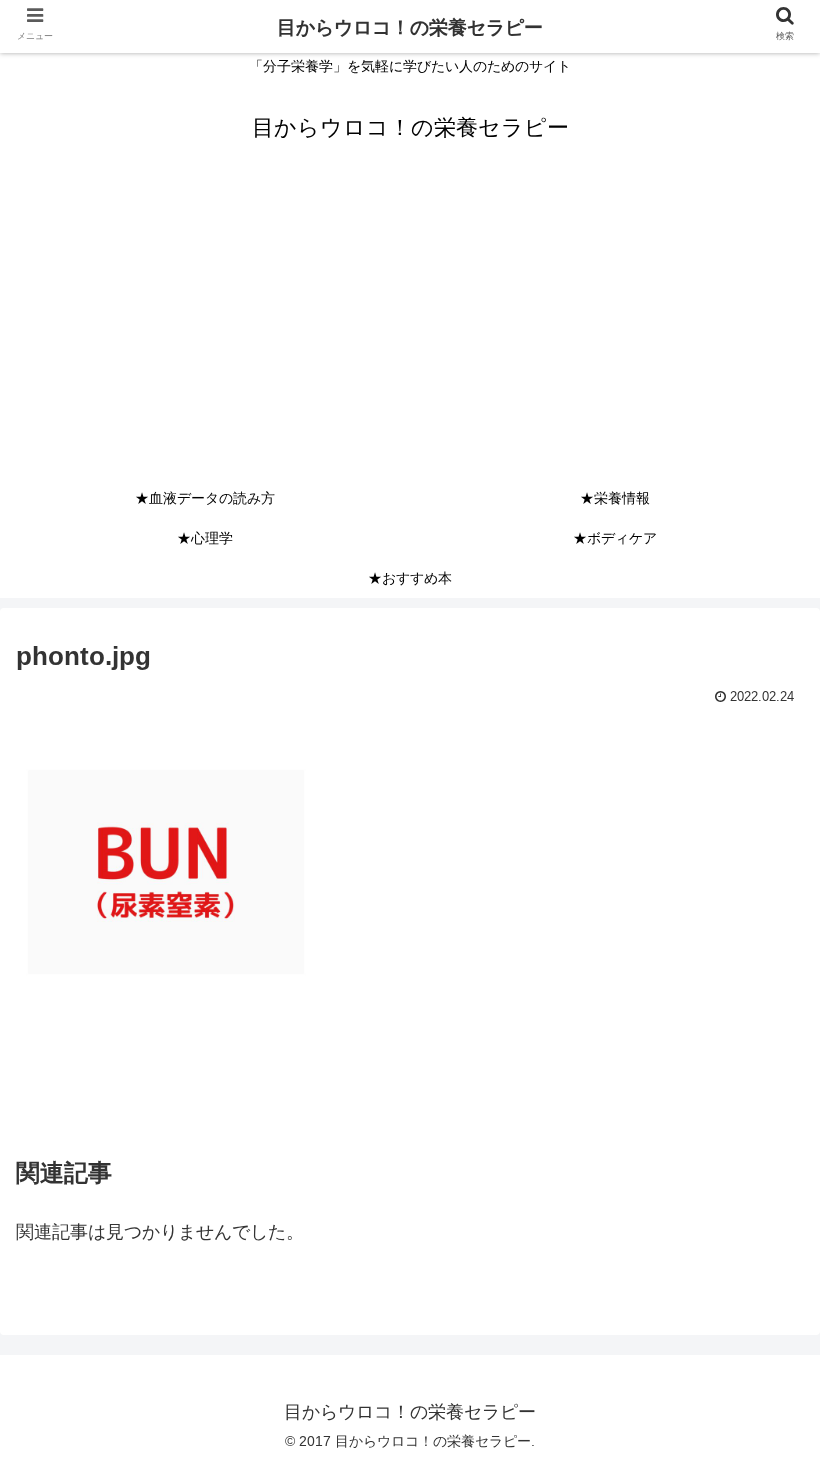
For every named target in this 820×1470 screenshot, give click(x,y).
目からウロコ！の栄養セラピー (410, 27)
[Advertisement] (410, 328)
